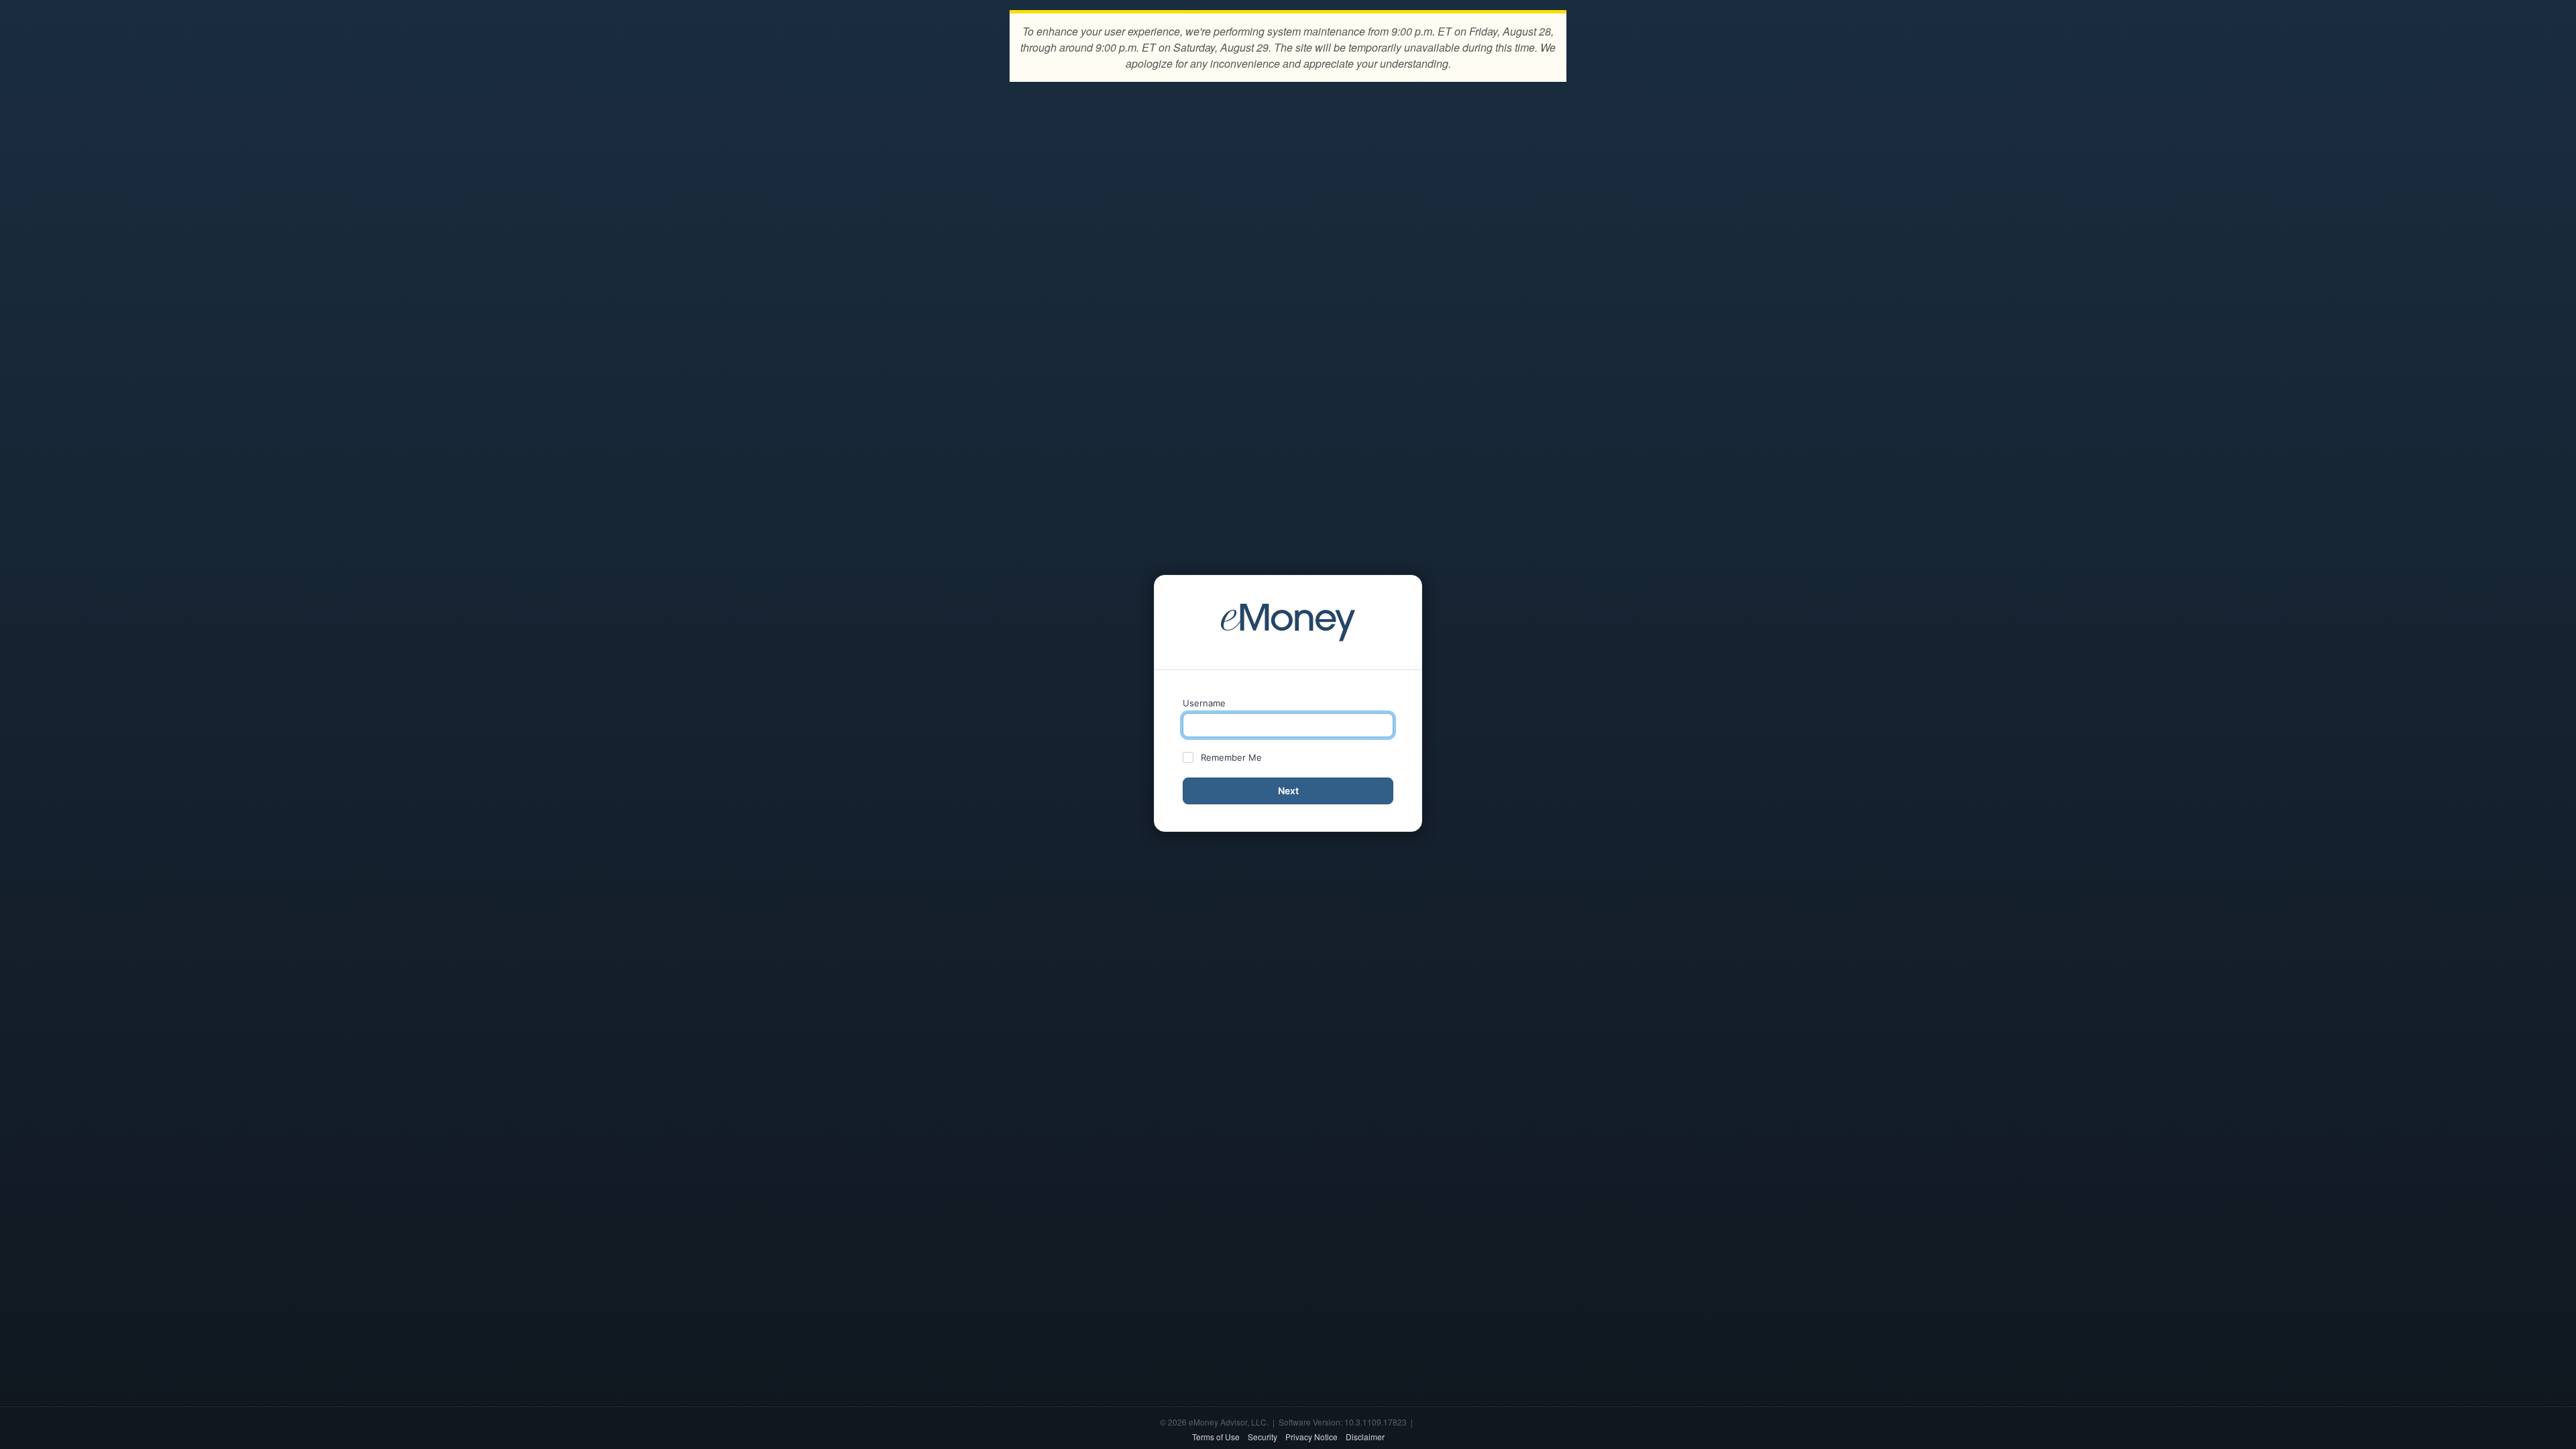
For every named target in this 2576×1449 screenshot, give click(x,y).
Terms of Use (1216, 1437)
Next (1288, 791)
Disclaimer (1365, 1437)
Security (1263, 1437)
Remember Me (1231, 757)
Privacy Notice (1311, 1437)
